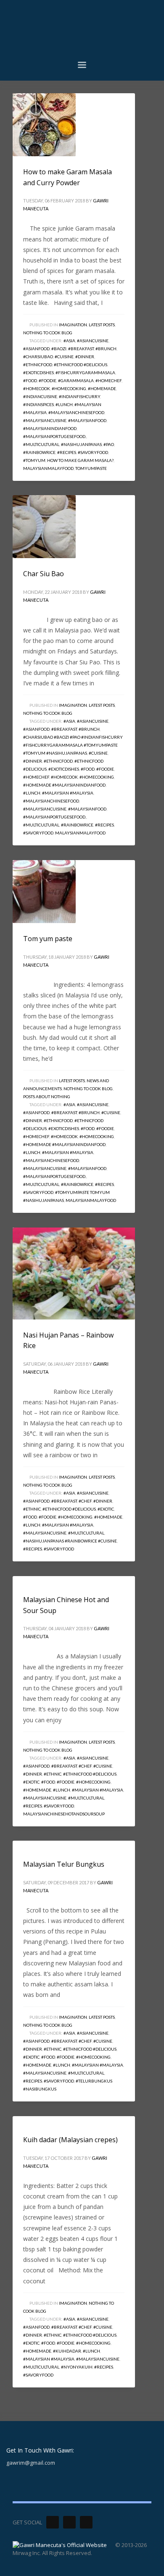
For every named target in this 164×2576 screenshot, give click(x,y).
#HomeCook (37, 388)
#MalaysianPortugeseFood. (55, 436)
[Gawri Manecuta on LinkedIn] (69, 2522)
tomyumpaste (91, 468)
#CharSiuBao (38, 357)
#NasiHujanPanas (81, 444)
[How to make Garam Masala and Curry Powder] (44, 125)
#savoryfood (93, 452)
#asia (69, 341)
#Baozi (59, 349)
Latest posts (102, 325)
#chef (85, 1501)
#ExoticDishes (38, 372)
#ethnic (32, 1509)
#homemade (102, 388)
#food (30, 380)
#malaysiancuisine (45, 420)
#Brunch (106, 349)
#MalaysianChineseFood (76, 412)
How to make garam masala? (80, 460)
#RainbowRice (39, 452)
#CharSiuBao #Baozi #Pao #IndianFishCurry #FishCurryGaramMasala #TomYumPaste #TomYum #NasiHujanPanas (73, 745)
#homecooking (69, 388)
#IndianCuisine (40, 396)
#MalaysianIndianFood (50, 428)
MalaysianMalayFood (48, 468)
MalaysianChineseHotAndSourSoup (64, 1814)
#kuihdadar (67, 2351)
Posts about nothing (47, 1097)
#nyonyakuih (77, 2367)
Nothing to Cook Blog (48, 333)
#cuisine (64, 357)
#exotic (106, 1509)
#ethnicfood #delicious (81, 365)
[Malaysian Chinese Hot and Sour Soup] (23, 1580)
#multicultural (41, 444)
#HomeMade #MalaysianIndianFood (64, 785)
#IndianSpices (38, 404)
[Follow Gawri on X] (53, 2522)
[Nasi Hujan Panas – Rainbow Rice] (74, 1273)
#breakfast (81, 349)
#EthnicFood (38, 365)
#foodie (48, 380)
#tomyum (34, 460)
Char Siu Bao (44, 574)
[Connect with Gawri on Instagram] (86, 2522)
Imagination (73, 325)
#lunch (64, 404)
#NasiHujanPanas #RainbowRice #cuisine (70, 1541)
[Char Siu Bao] (44, 527)
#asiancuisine (93, 341)
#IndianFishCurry (79, 396)
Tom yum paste (48, 939)
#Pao (109, 444)
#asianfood (36, 349)
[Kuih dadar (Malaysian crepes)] (23, 2120)
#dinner (85, 357)
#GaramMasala (76, 380)
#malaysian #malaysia (68, 793)
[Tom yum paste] (44, 892)
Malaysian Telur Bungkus (64, 1864)
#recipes (67, 452)
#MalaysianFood (87, 420)
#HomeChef (108, 380)
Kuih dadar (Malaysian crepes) (70, 2140)
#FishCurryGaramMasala (85, 372)
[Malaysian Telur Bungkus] (23, 1845)
